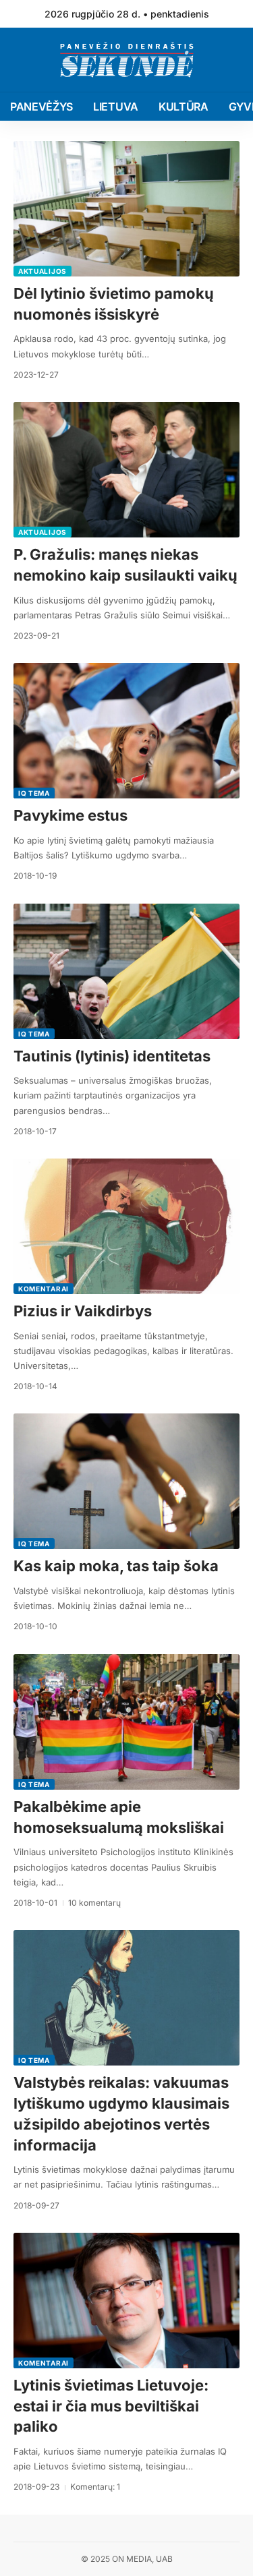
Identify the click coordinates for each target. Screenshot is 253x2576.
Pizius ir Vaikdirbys (83, 1311)
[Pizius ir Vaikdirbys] (126, 1226)
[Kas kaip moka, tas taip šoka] (126, 1481)
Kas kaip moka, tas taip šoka (116, 1566)
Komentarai (44, 1289)
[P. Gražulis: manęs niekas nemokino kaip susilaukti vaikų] (126, 470)
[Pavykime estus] (126, 731)
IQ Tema (34, 793)
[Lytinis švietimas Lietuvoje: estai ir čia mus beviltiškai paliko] (126, 2301)
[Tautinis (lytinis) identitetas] (126, 971)
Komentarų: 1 (95, 2487)
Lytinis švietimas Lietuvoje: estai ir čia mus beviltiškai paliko (111, 2406)
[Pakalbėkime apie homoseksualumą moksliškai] (126, 1722)
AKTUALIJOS (43, 271)
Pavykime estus (71, 815)
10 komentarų (94, 1903)
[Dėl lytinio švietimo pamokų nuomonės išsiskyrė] (126, 209)
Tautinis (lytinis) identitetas (112, 1056)
